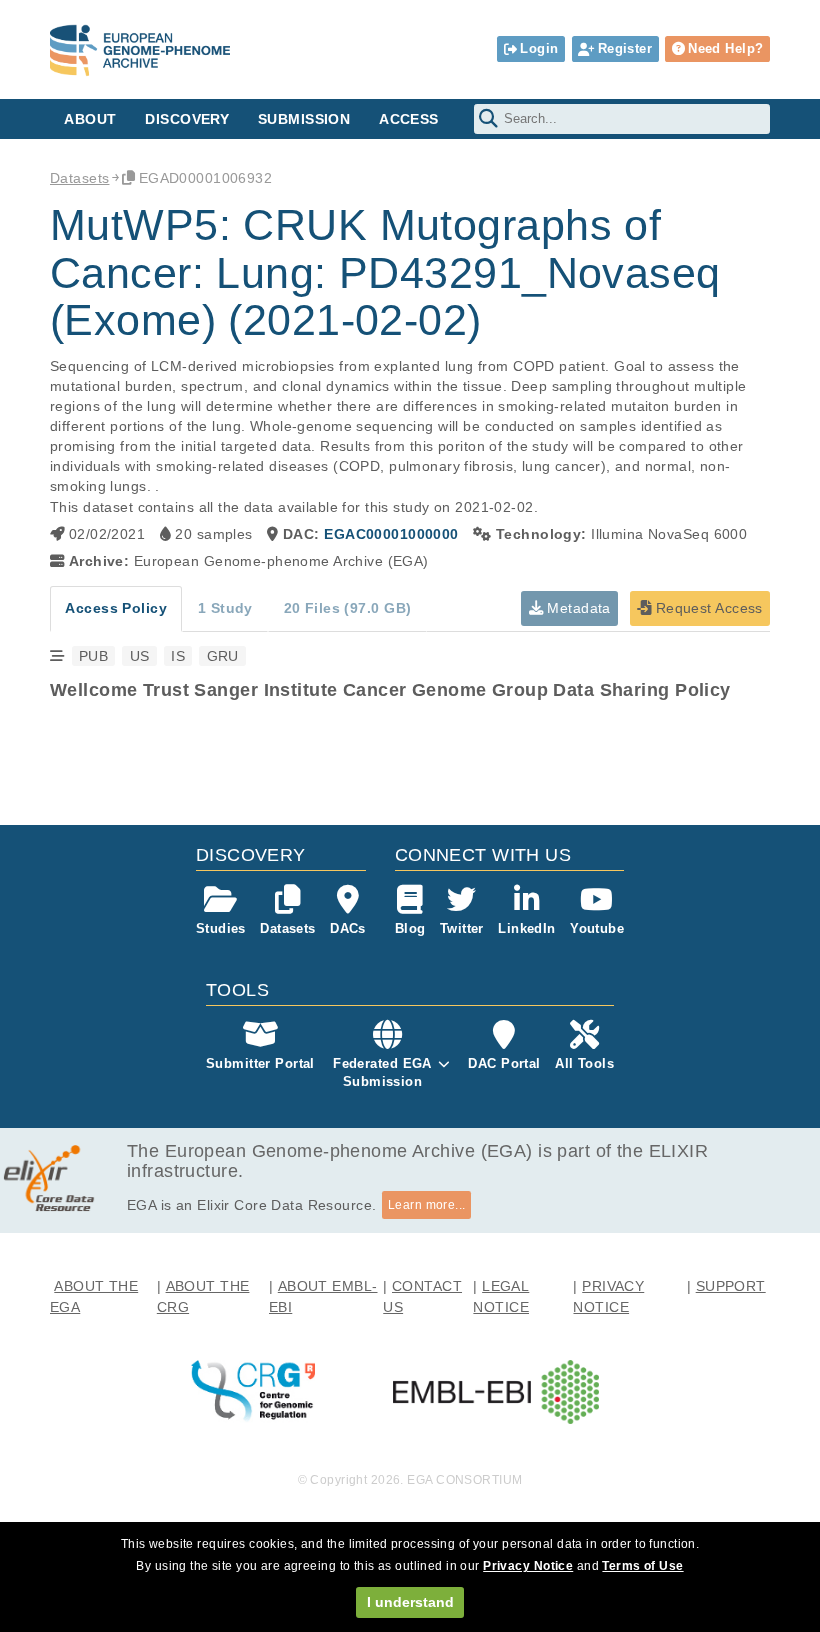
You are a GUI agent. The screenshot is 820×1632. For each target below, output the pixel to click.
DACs (348, 928)
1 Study (225, 608)
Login (539, 48)
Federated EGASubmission (382, 1072)
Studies (221, 928)
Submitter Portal (260, 1063)
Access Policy (116, 608)
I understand (410, 1602)
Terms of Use (642, 1566)
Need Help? (725, 48)
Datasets (79, 178)
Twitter (462, 928)
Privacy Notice (528, 1566)
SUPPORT (731, 1286)
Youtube (597, 928)
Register (625, 48)
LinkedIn (526, 928)
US (140, 656)
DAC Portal (504, 1063)
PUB (93, 656)
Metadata (577, 608)
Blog (410, 928)
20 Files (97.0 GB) (348, 608)
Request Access (706, 608)
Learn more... (427, 1205)
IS (178, 656)
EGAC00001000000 (391, 534)
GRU (223, 656)
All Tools (584, 1063)
